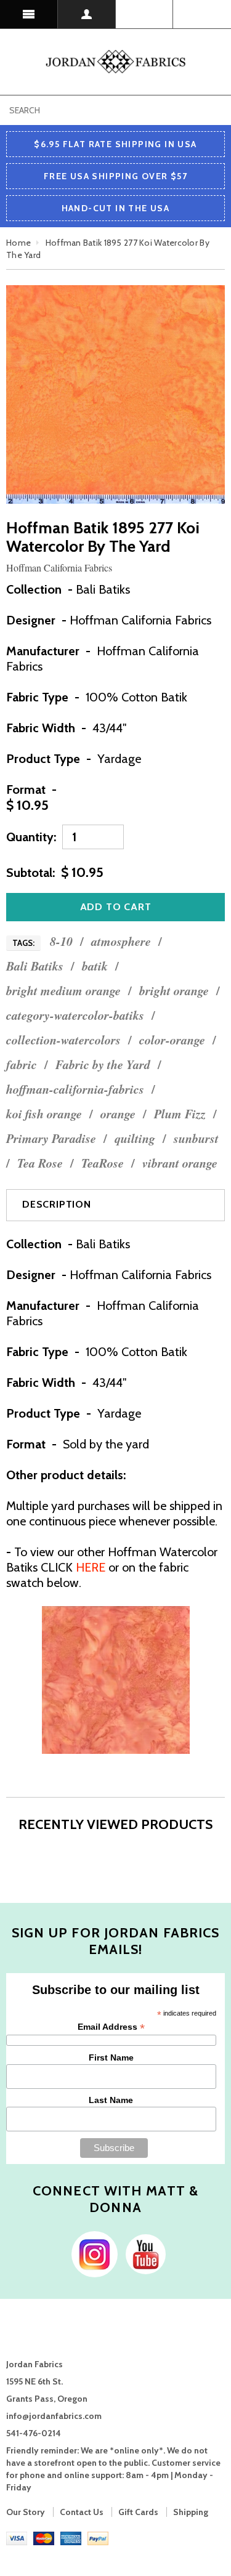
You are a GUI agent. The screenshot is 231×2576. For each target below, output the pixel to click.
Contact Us (82, 2512)
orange (118, 1114)
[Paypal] (98, 2537)
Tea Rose (40, 1163)
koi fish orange (44, 1114)
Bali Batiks (35, 966)
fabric (22, 1064)
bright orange (174, 991)
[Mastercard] (44, 2537)
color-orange (172, 1040)
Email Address (111, 2027)
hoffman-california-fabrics (75, 1089)
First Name (111, 2057)
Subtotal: (30, 873)
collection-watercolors (63, 1040)
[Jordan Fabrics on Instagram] (91, 2253)
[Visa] (17, 2537)
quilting (135, 1138)
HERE (91, 1567)
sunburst (196, 1138)
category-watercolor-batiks (75, 1015)
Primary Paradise (51, 1138)
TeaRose (103, 1163)
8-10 (61, 941)
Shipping (191, 2512)
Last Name (111, 2100)
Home (18, 243)
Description (57, 1204)
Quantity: (31, 837)
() (202, 14)
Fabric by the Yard (103, 1064)
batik (95, 966)
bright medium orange (63, 991)
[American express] (71, 2537)
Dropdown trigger (87, 14)
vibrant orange (180, 1163)
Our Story (26, 2512)
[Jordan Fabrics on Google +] (143, 2253)
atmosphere (121, 941)
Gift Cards (138, 2512)
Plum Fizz (180, 1114)
